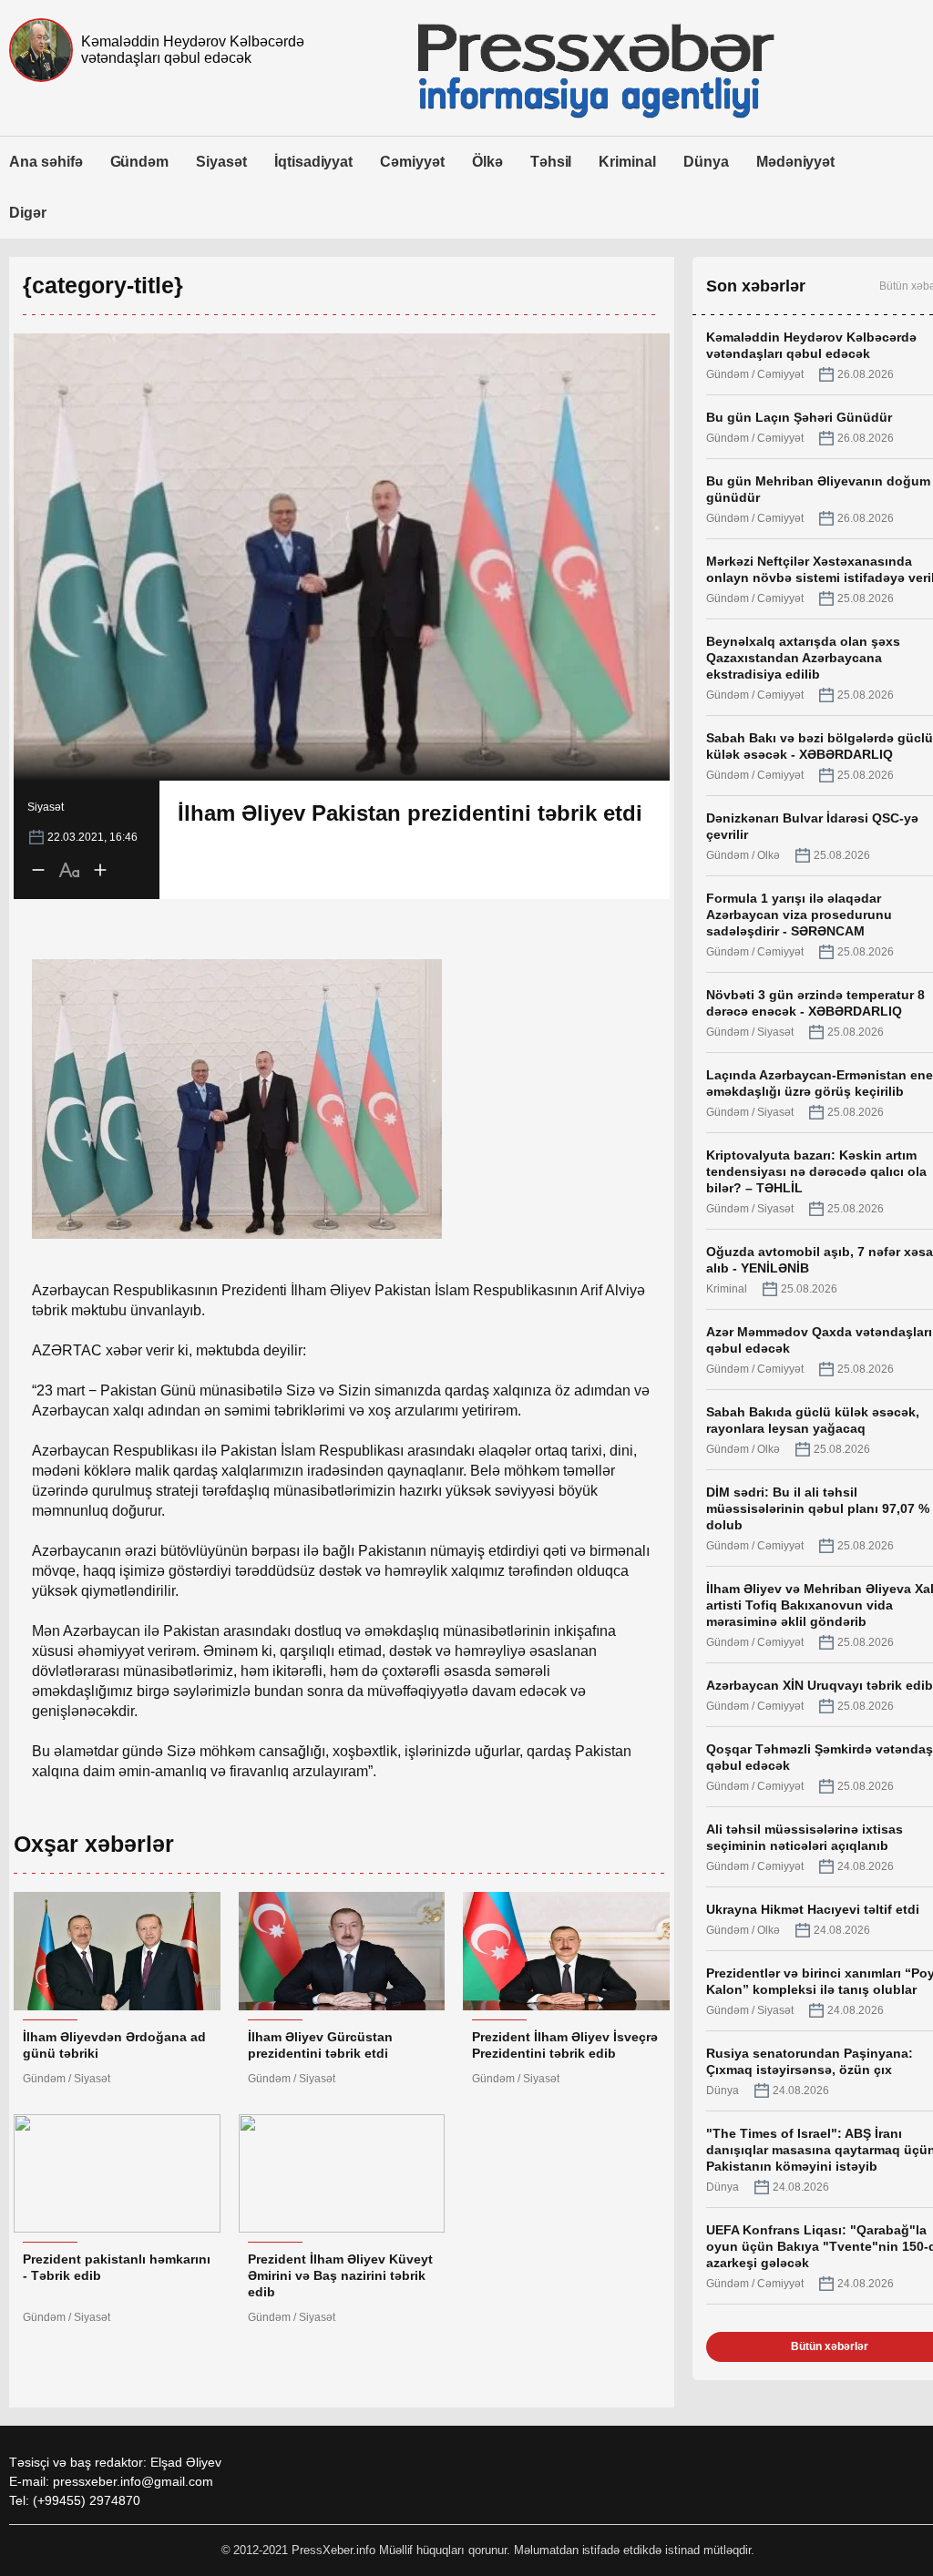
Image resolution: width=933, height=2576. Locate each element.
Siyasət (221, 162)
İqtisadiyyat (313, 162)
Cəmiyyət (412, 162)
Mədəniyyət (796, 162)
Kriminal (627, 162)
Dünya (706, 162)
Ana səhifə (46, 162)
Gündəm (140, 162)
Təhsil (551, 162)
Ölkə (487, 162)
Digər (28, 213)
